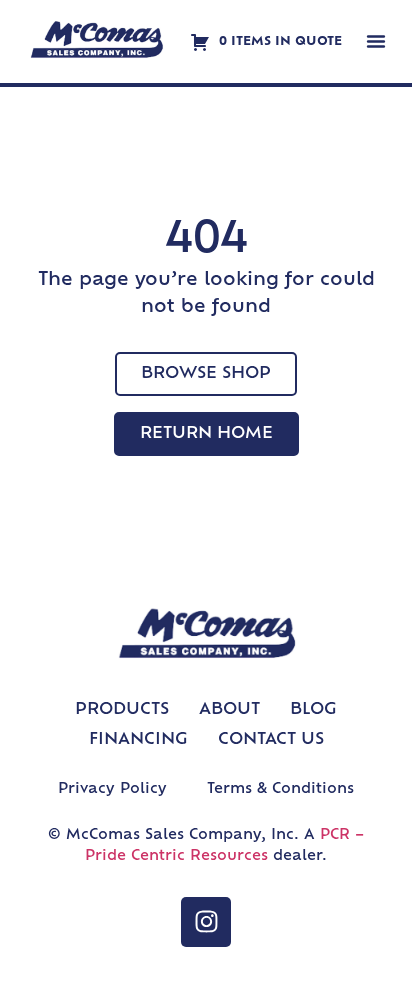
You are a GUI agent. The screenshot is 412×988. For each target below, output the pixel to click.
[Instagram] (206, 922)
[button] (376, 41)
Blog (313, 710)
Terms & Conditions (280, 789)
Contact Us (271, 740)
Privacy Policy (112, 789)
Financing (138, 740)
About (229, 710)
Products (122, 710)
